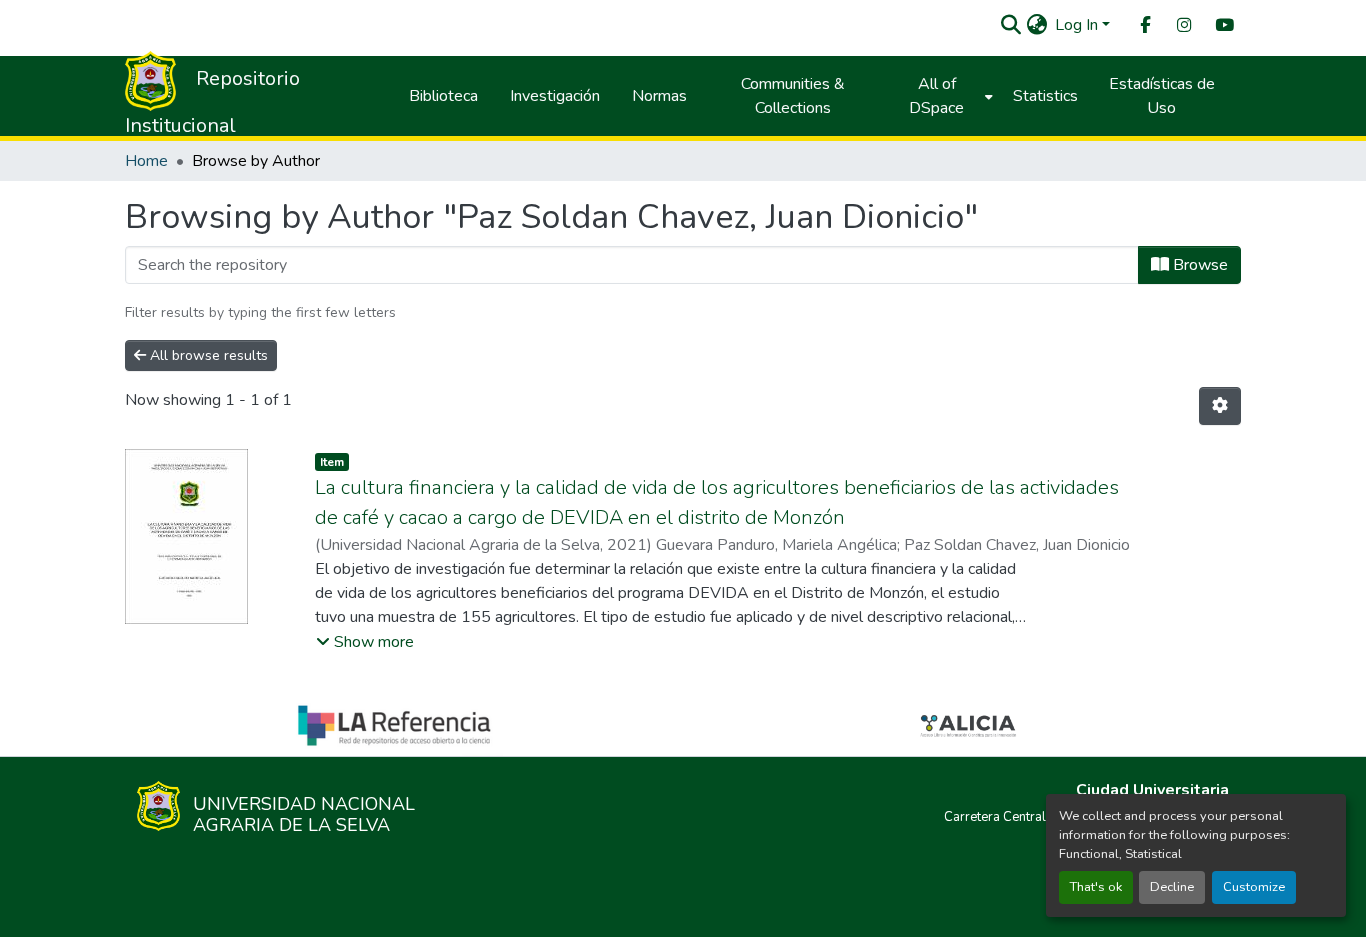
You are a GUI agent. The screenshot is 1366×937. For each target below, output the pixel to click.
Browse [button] (1198, 265)
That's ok (1096, 887)
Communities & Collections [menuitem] (793, 96)
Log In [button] (1078, 25)
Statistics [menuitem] (1045, 96)
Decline (1172, 887)
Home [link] (146, 161)
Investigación (555, 96)
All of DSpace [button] (936, 96)
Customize (1254, 887)
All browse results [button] (207, 355)
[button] (1010, 25)
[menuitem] (1144, 25)
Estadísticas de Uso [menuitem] (1162, 96)
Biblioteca (443, 96)
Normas (659, 96)
